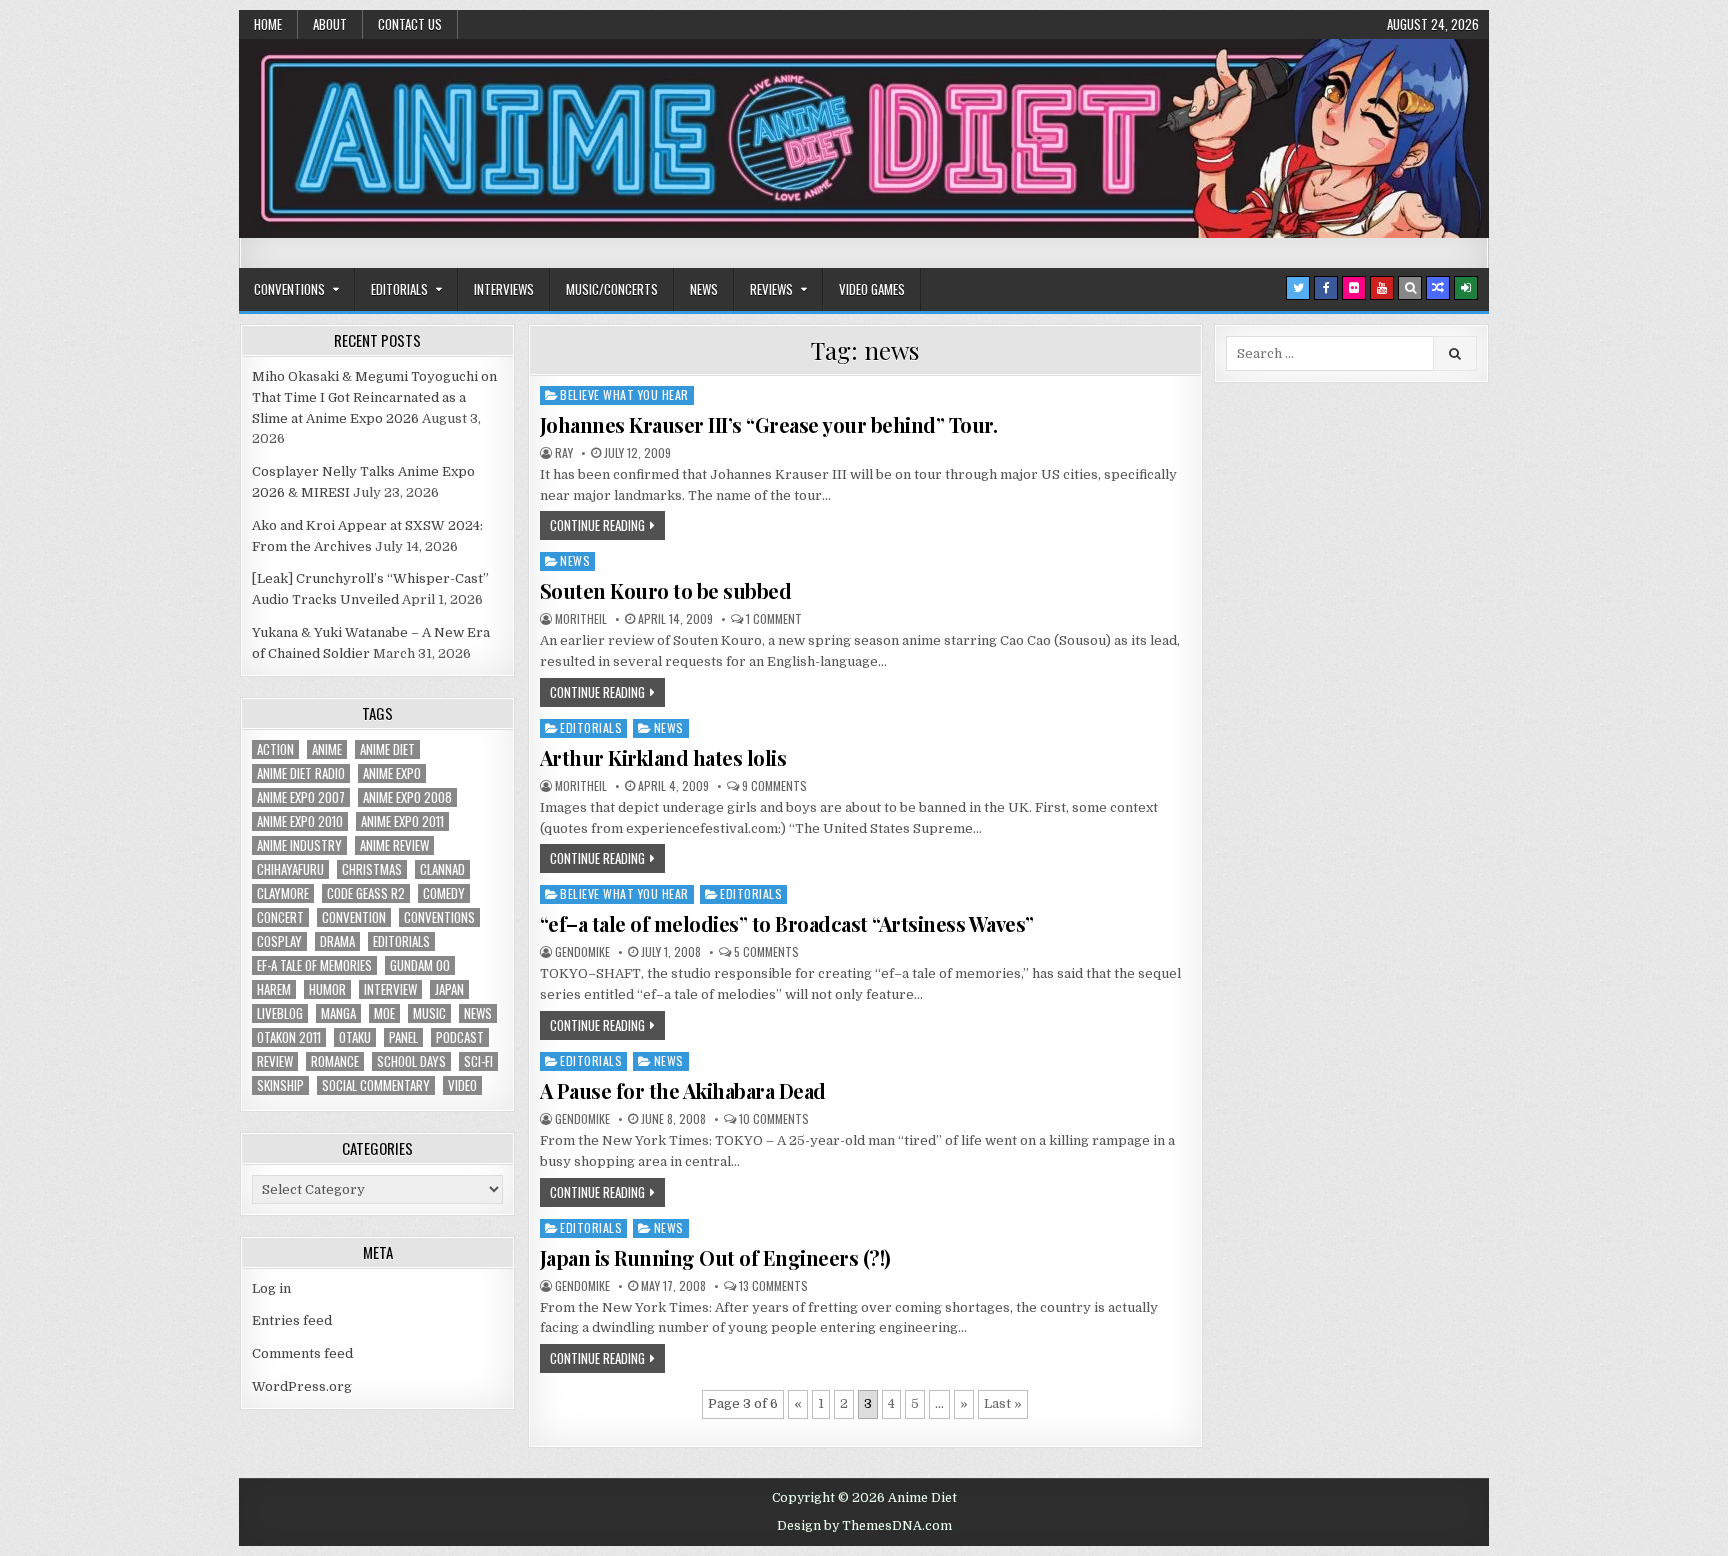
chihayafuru (290, 869)
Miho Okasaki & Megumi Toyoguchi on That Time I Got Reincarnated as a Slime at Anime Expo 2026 (374, 397)
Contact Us (410, 24)
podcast (460, 1037)
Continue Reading (597, 525)
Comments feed (302, 1353)
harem (274, 989)
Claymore (283, 893)
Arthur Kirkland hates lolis (663, 757)
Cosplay (279, 941)
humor (327, 989)
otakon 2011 (289, 1037)
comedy (444, 893)
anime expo (392, 773)
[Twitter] (1298, 288)
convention (354, 917)
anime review (394, 845)
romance (335, 1061)
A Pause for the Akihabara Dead (683, 1090)
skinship (280, 1085)
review (275, 1061)
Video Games (872, 289)
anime (327, 749)
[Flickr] (1354, 288)
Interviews (504, 289)
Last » (1003, 1403)
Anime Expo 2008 (407, 797)
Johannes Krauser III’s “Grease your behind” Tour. (769, 424)
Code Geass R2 (366, 893)
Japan (449, 989)
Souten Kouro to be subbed (666, 590)
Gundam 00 (420, 965)
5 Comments (766, 952)
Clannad (442, 869)
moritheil (581, 619)
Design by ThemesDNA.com (864, 1526)
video (462, 1085)
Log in (271, 1288)
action (275, 749)
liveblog (280, 1013)
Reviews (771, 289)
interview (390, 989)
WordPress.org (302, 1386)
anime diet (387, 749)
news (478, 1013)
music (429, 1013)
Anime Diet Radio (301, 773)
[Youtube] (1382, 288)
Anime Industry (299, 845)
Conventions (289, 289)
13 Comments (773, 1286)
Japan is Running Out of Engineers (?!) (715, 1257)
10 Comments (774, 1119)
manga (338, 1013)
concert (280, 917)
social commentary (376, 1085)
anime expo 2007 (301, 797)
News (704, 289)
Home (268, 24)
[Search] (1410, 288)
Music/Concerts (612, 289)
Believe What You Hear (624, 394)
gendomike (582, 952)
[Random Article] (1438, 288)
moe (384, 1013)
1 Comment (774, 619)
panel (403, 1037)
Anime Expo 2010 (300, 821)
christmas (372, 869)
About (330, 24)
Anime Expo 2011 (402, 821)
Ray (564, 453)
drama (337, 941)
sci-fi (478, 1061)
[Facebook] (1326, 288)
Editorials (399, 289)
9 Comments (774, 786)
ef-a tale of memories (314, 965)
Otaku (355, 1037)
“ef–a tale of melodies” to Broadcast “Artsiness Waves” (787, 923)
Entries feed (292, 1320)
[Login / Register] (1466, 288)
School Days (411, 1061)
